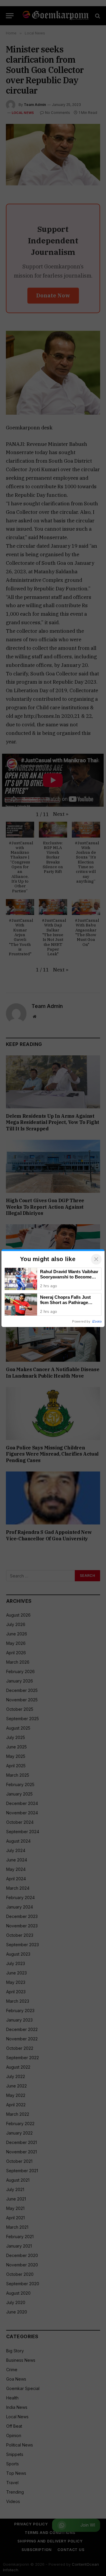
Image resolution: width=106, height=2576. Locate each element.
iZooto (97, 1321)
